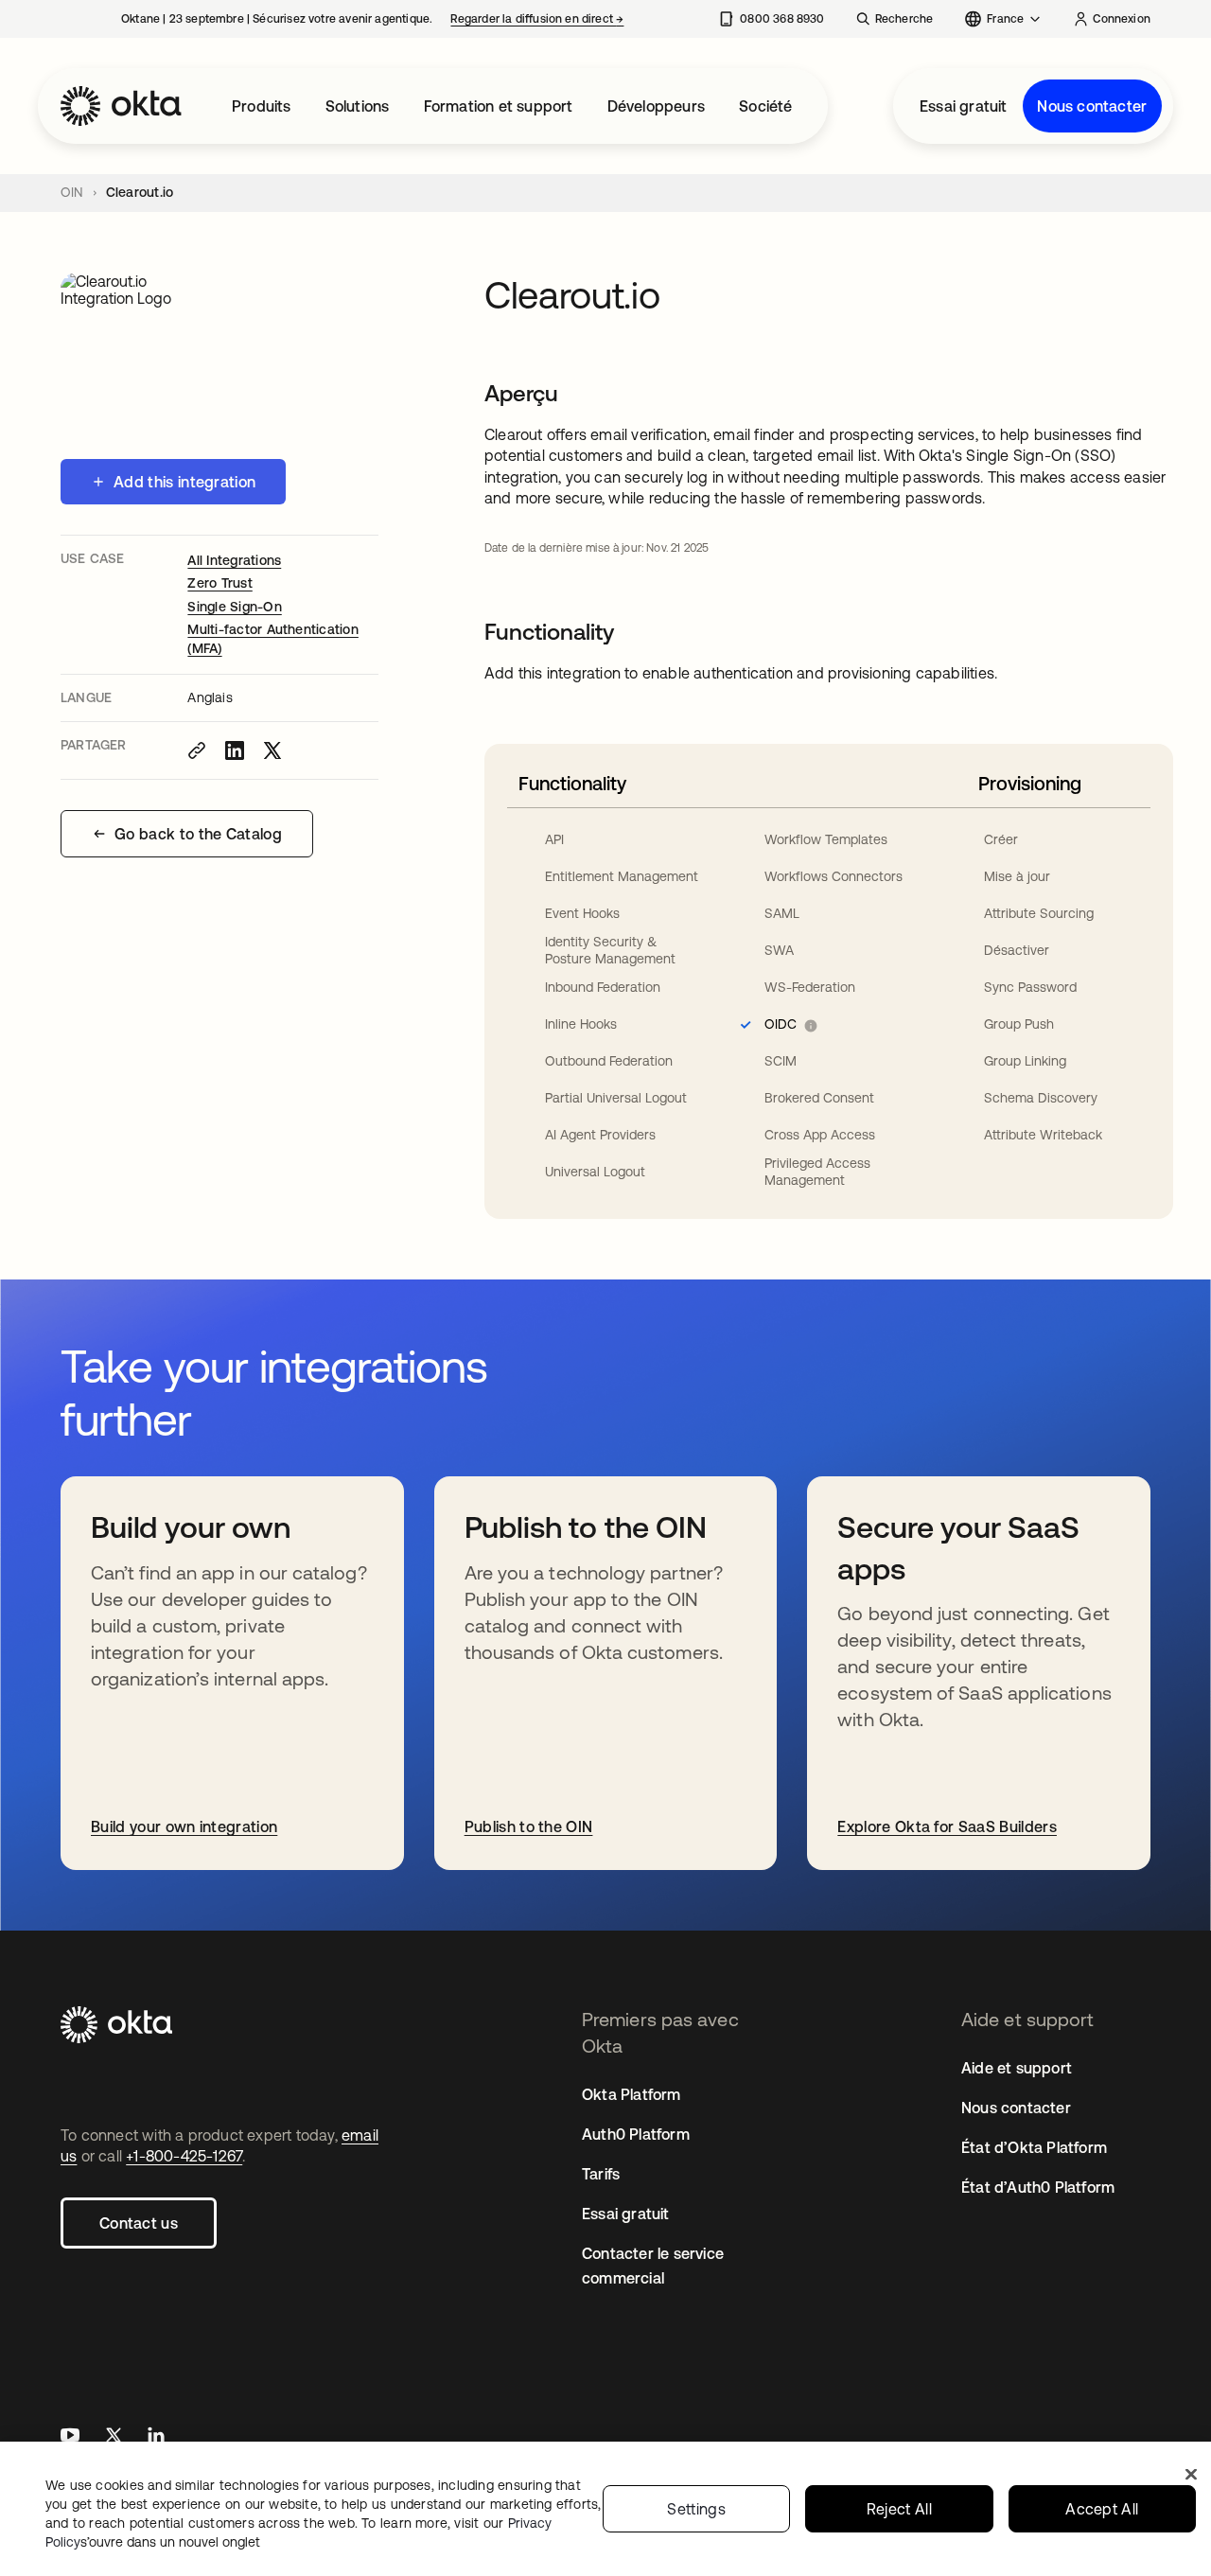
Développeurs (656, 106)
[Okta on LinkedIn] (156, 2437)
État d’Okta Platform (1034, 2147)
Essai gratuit (964, 106)
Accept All (1102, 2509)
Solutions (358, 106)
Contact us (139, 2223)
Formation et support (499, 106)
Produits (262, 106)
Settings (696, 2509)
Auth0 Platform (636, 2134)
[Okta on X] (114, 2437)
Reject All (899, 2509)
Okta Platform (632, 2094)
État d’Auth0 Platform (1038, 2187)
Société (765, 106)
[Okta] (121, 106)
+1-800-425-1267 (184, 2156)
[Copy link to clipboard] (197, 750)
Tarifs (601, 2174)
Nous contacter (1092, 106)
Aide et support (1017, 2068)
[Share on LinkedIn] (235, 750)
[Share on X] (272, 750)
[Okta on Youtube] (70, 2437)
